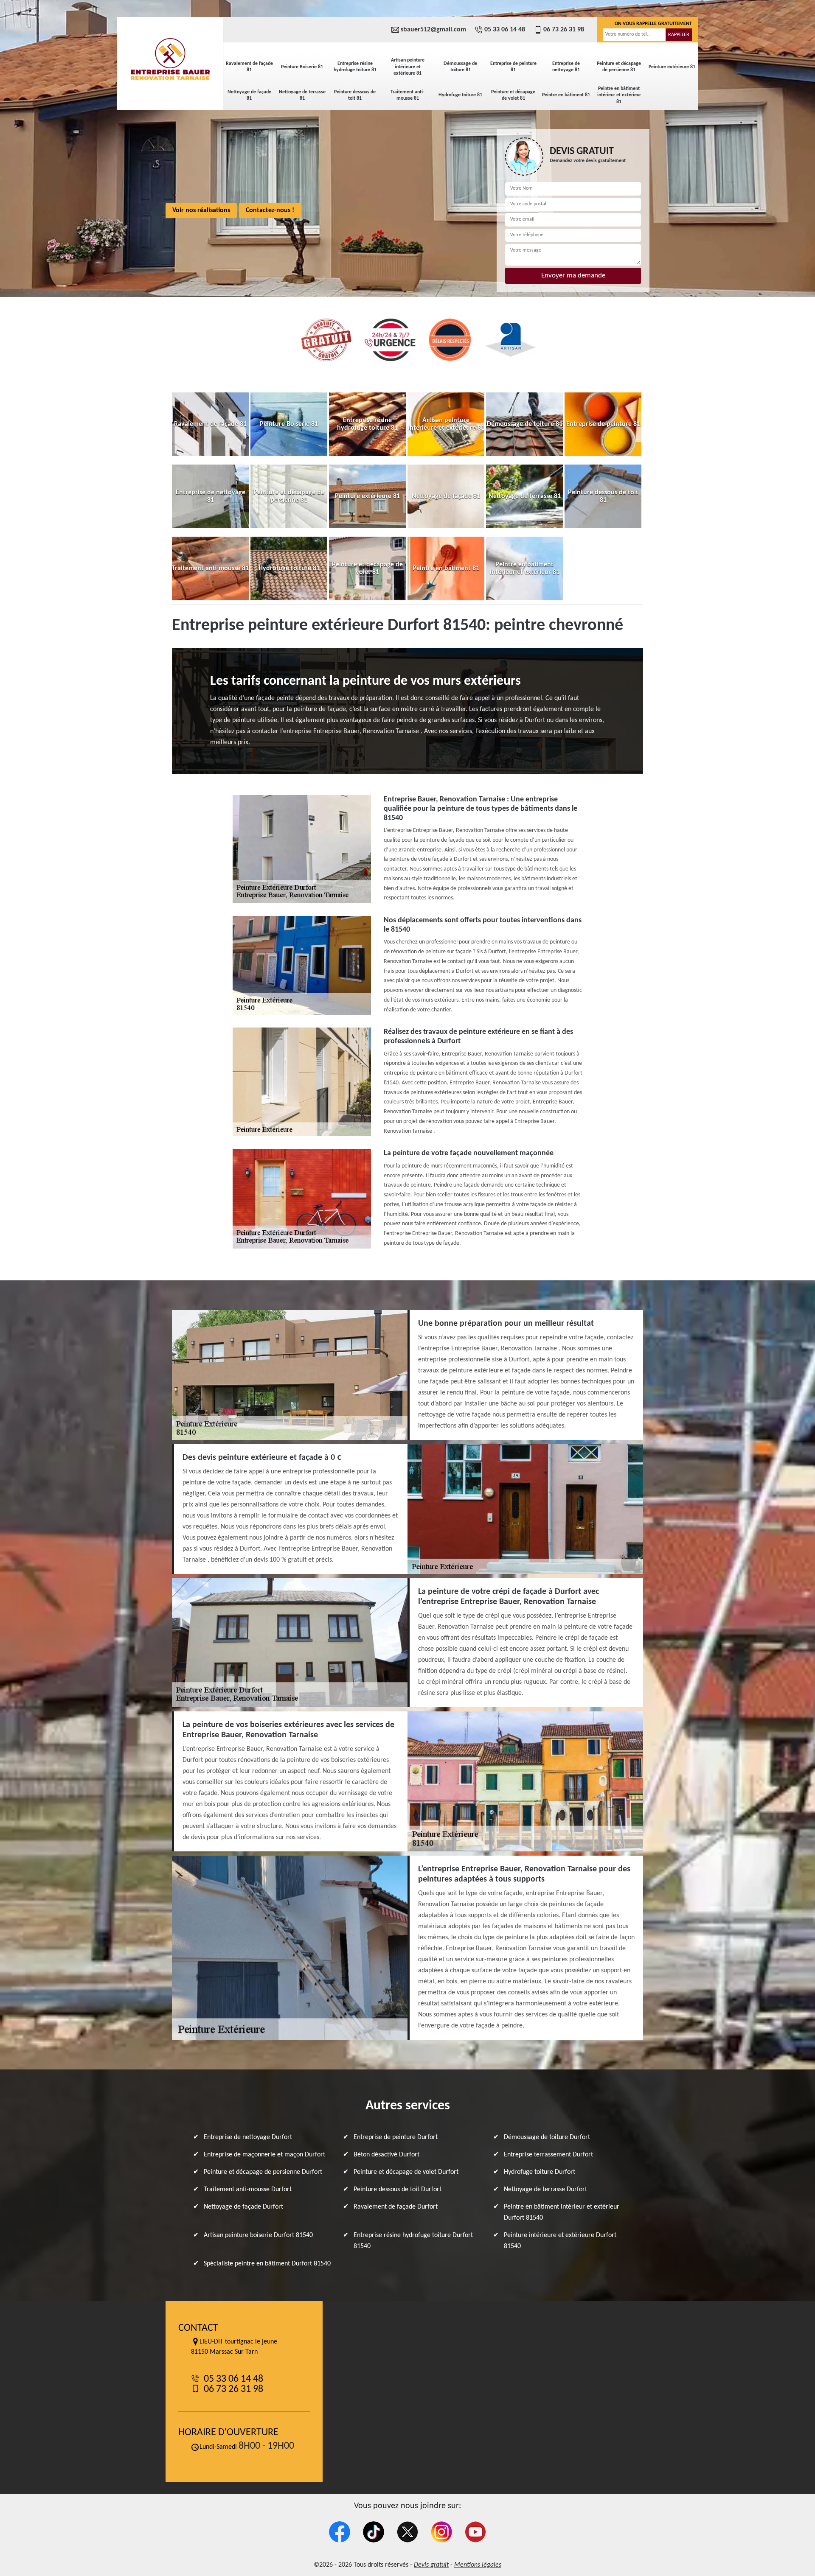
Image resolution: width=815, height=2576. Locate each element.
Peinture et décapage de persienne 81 (619, 67)
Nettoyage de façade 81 (249, 95)
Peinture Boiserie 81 (302, 67)
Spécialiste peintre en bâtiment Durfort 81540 (267, 2264)
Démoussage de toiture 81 (460, 67)
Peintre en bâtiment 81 (566, 95)
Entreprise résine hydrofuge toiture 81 (355, 67)
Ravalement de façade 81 (249, 67)
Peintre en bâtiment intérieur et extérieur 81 (619, 95)
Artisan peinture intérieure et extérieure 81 (408, 67)
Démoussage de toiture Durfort (547, 2137)
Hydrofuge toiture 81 (460, 95)
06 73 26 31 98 (564, 30)
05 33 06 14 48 (505, 30)
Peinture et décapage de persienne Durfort (263, 2172)
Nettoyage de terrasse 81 (302, 95)
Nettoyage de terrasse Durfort (545, 2190)
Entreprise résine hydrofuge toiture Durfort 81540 (413, 2241)
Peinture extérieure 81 (672, 67)
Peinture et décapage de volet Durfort (406, 2172)
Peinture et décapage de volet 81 (513, 95)
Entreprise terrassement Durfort (548, 2155)
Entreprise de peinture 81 (513, 67)
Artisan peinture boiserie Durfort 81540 (258, 2235)
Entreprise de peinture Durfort (396, 2137)
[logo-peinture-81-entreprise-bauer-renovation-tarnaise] (170, 59)
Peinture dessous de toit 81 (355, 95)
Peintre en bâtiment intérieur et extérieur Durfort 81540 (562, 2212)
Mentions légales (478, 2565)
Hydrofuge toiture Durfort (540, 2172)
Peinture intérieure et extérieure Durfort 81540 (560, 2241)
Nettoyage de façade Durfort (243, 2207)
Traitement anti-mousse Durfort (248, 2190)
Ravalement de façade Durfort (396, 2207)
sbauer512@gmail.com (433, 30)
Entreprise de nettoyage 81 (566, 67)
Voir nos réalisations (201, 210)
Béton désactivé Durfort (386, 2155)
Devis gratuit (431, 2565)
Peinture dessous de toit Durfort (398, 2190)
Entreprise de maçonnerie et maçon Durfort (264, 2155)
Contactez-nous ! (270, 210)
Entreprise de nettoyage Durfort (248, 2137)
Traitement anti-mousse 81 (407, 95)
